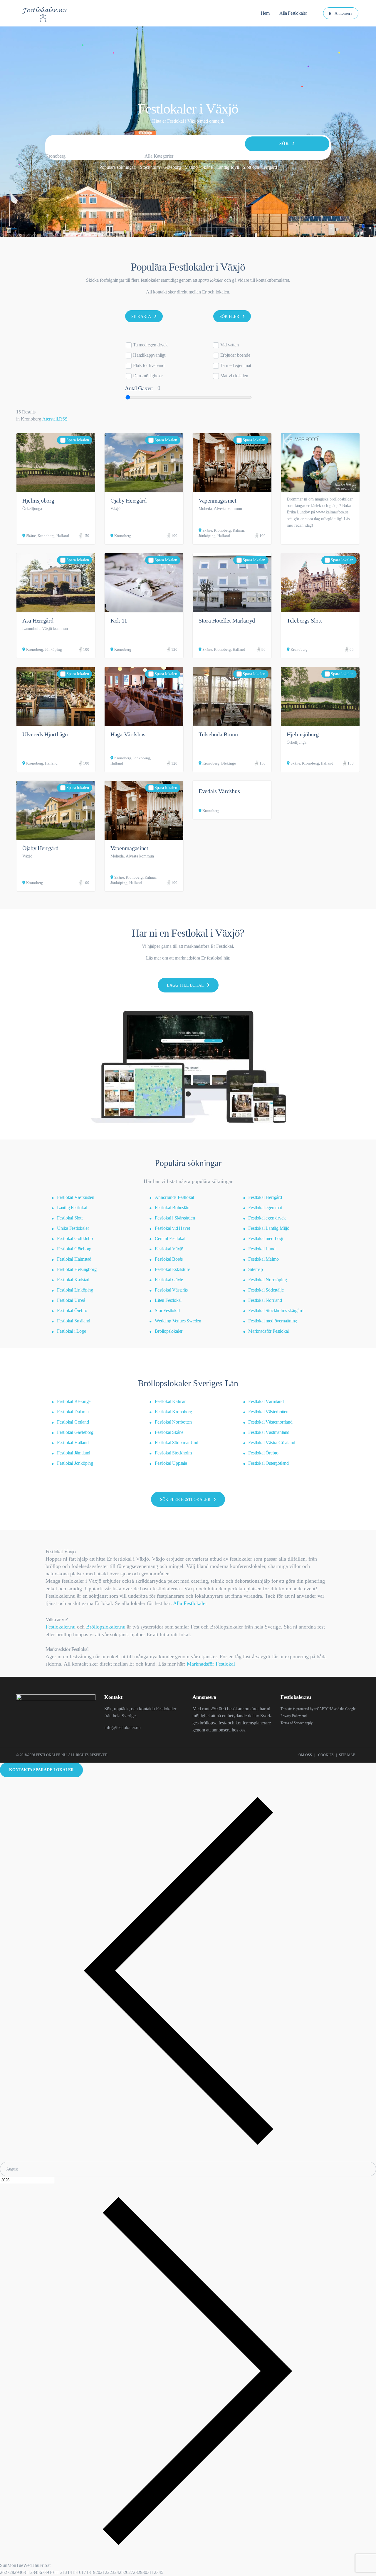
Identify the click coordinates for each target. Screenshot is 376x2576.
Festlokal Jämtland (74, 1453)
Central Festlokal (170, 1238)
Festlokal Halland (73, 1443)
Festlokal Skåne (169, 1432)
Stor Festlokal (167, 1310)
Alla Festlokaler (190, 1603)
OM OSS (305, 1755)
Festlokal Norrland (265, 1300)
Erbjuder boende (235, 355)
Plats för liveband (149, 365)
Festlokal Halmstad (74, 1259)
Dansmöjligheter (148, 376)
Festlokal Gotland (73, 1422)
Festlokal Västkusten (76, 1197)
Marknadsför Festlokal (268, 1331)
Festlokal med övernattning (273, 1321)
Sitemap (256, 1269)
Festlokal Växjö (169, 1249)
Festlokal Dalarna (73, 1412)
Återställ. (51, 419)
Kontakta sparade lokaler (41, 1770)
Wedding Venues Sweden (178, 1321)
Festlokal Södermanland (177, 1443)
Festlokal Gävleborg (75, 1432)
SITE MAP (347, 1755)
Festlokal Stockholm (173, 1453)
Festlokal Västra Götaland (272, 1443)
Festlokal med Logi (266, 1238)
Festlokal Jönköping (75, 1463)
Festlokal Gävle (169, 1280)
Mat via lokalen (234, 376)
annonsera (221, 1730)
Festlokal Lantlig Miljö (269, 1228)
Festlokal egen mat (265, 1208)
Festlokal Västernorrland (270, 1422)
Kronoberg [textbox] (55, 156)
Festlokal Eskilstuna (173, 1269)
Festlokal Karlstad (73, 1280)
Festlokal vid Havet (172, 1228)
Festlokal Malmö (263, 1259)
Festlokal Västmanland (269, 1432)
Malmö (191, 167)
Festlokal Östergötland (268, 1463)
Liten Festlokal (168, 1300)
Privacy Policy (291, 1716)
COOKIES (326, 1755)
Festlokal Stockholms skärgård (276, 1310)
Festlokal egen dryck (267, 1218)
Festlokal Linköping (75, 1290)
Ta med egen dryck (150, 345)
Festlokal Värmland (266, 1401)
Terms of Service (292, 1723)
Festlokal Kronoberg (173, 1412)
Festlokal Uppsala (171, 1463)
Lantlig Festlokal (72, 1208)
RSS (63, 419)
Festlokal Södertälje (266, 1290)
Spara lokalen (78, 440)
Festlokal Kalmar (170, 1401)
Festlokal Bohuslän (172, 1208)
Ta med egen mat (236, 365)
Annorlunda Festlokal (174, 1197)
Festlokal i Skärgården (175, 1218)
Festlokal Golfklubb (75, 1238)
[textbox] (159, 156)
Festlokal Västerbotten (268, 1412)
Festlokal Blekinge (74, 1401)
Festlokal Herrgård (265, 1197)
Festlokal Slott (70, 1218)
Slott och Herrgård (260, 167)
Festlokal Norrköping (267, 1280)
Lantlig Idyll (228, 167)
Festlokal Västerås (171, 1290)
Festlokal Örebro (72, 1310)
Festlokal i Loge (72, 1331)
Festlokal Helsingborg (77, 1269)
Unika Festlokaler (73, 1228)
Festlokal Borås (169, 1259)
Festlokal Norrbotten (173, 1422)
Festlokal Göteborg (74, 1249)
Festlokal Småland (74, 1321)
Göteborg (172, 167)
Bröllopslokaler (169, 1331)
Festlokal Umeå (71, 1300)
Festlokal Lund (262, 1249)
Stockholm (150, 167)
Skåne (207, 167)
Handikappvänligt (149, 355)
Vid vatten (230, 345)
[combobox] (55, 156)
